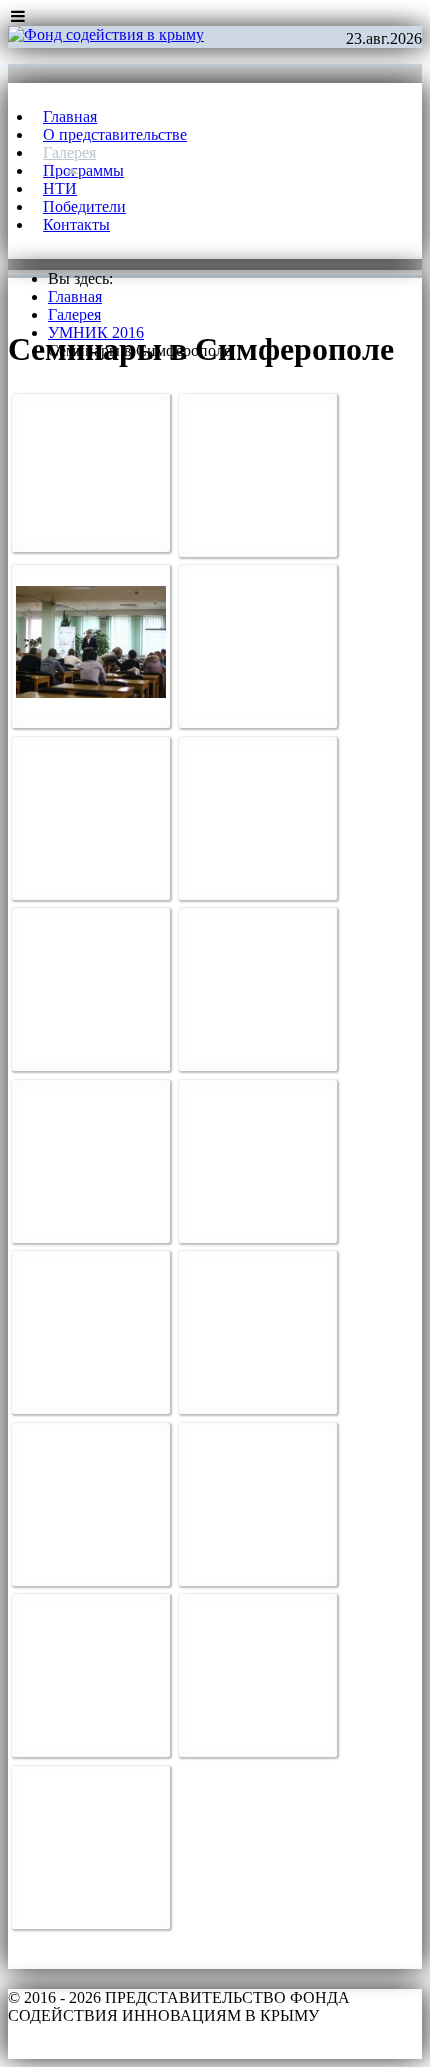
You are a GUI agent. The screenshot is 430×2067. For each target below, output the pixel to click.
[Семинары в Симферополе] (91, 692)
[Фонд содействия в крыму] (106, 34)
